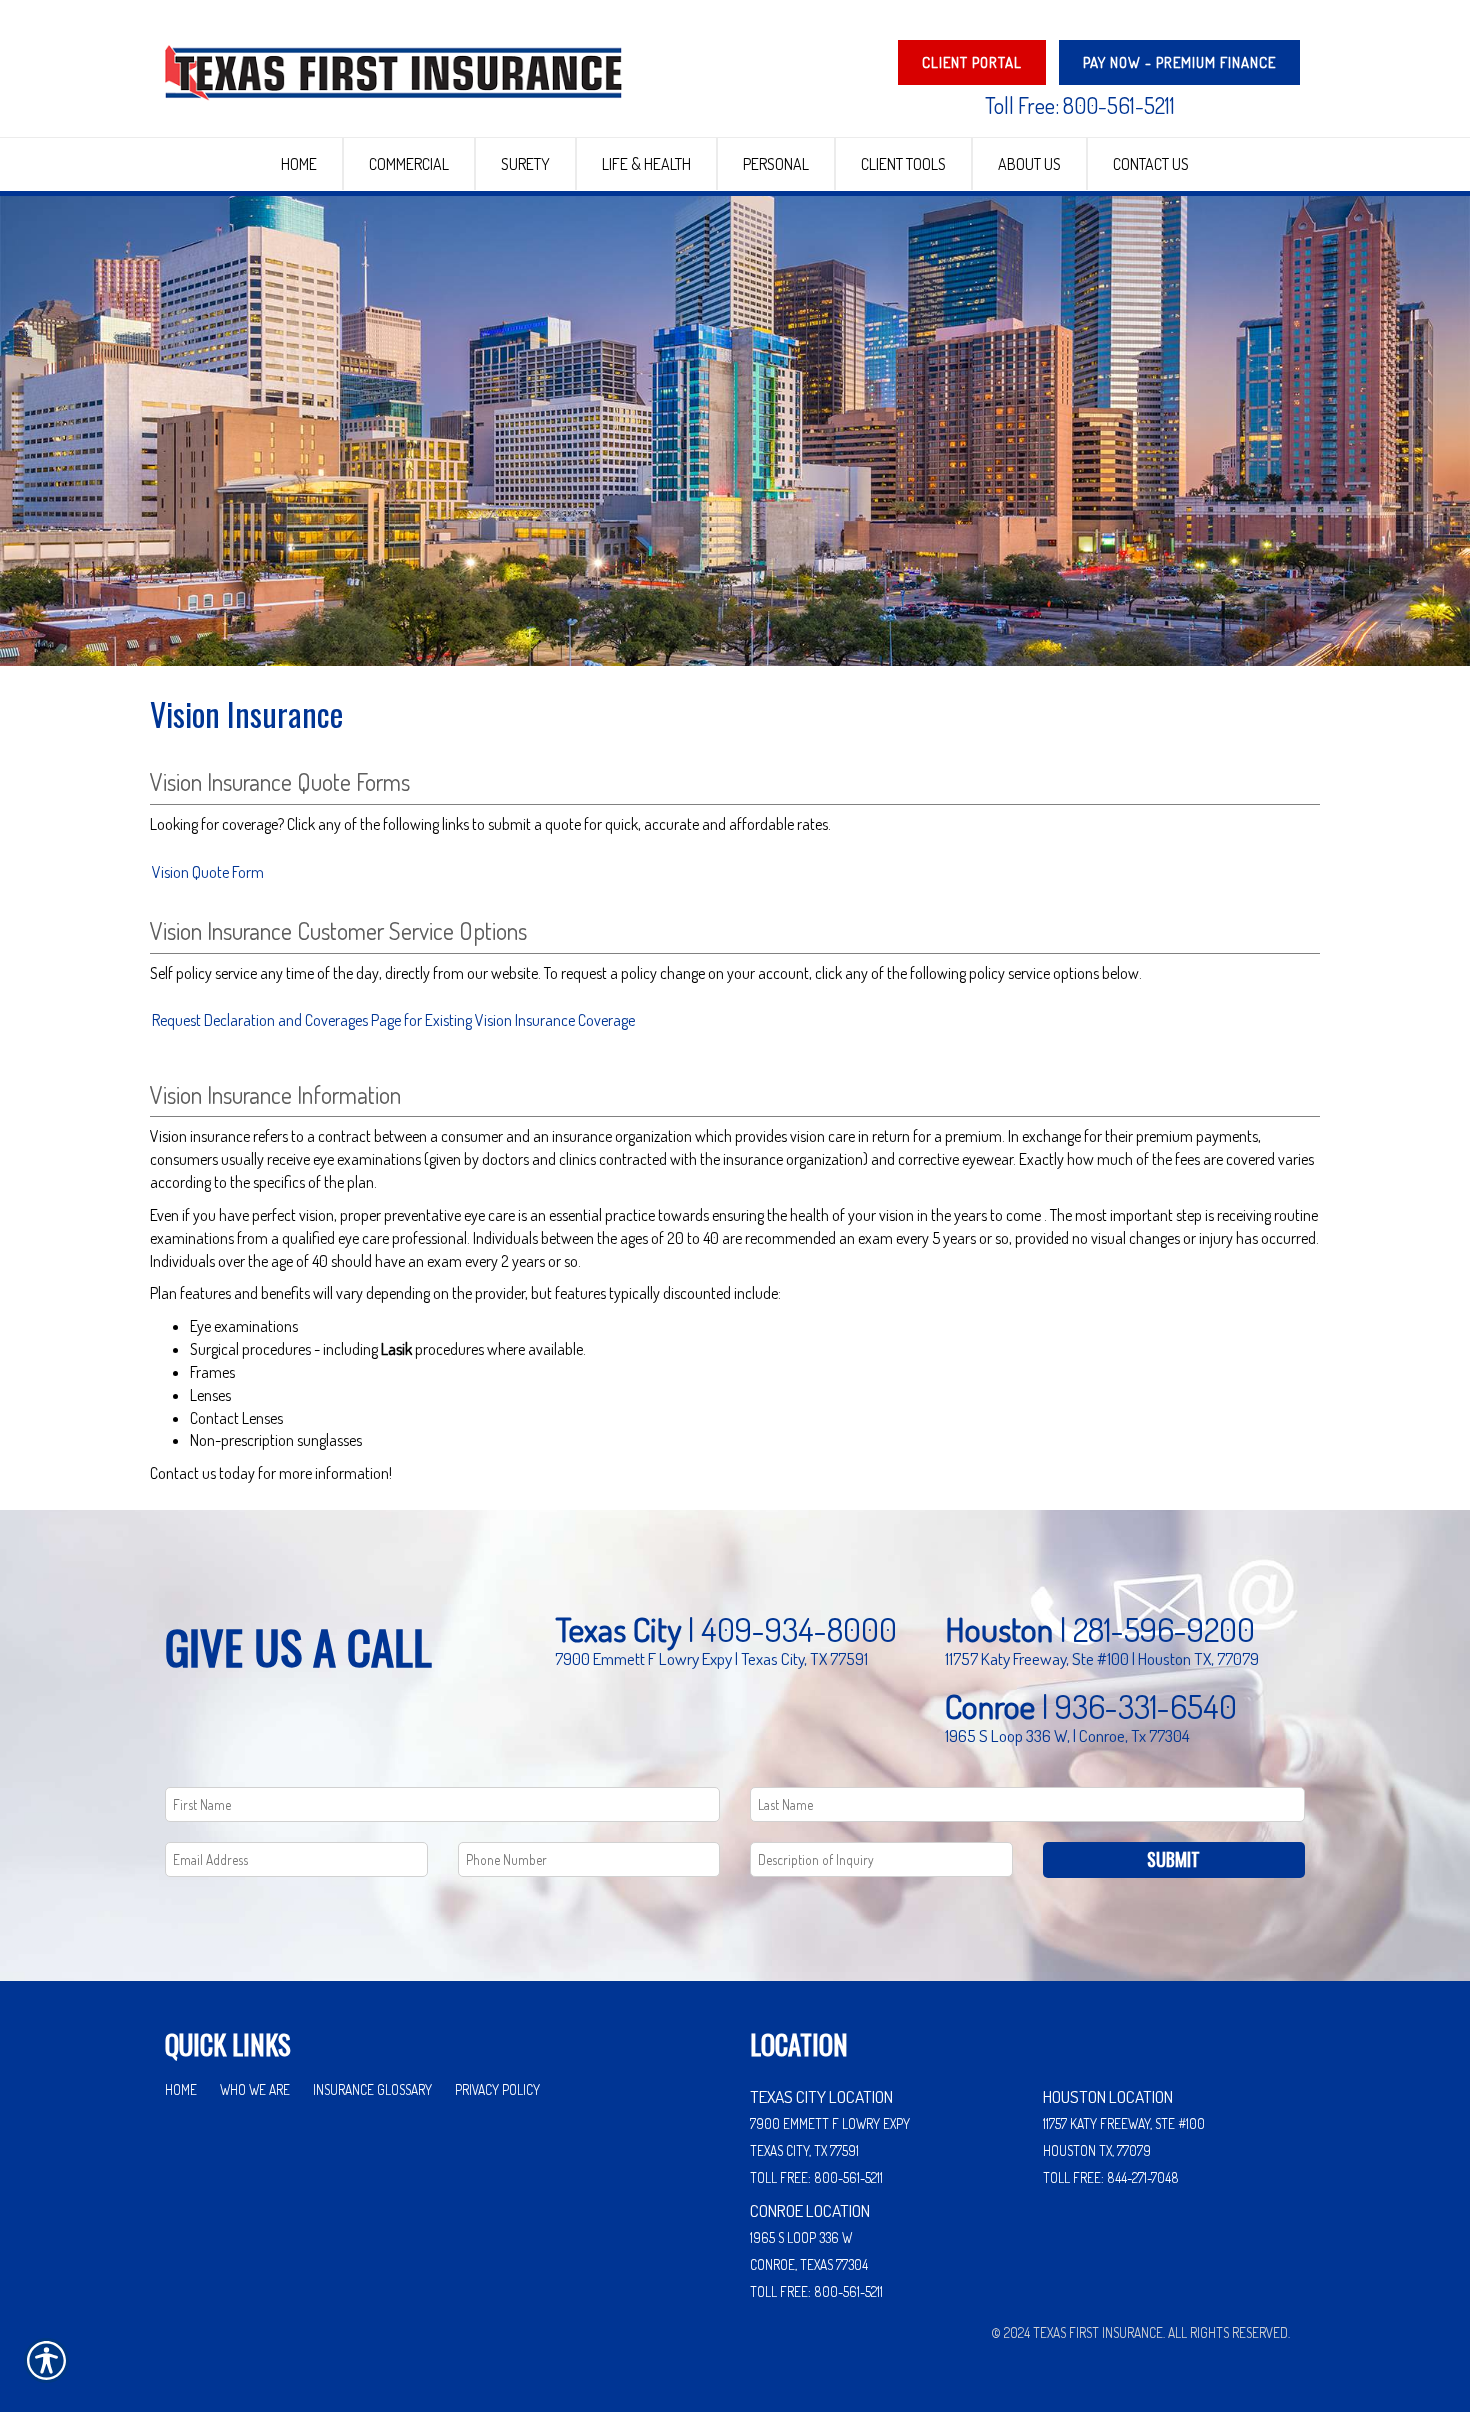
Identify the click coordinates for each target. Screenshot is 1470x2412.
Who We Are (255, 2089)
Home (181, 2089)
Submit (1173, 1859)
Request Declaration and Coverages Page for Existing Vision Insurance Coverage (393, 1020)
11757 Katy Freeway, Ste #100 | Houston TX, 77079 (1102, 1658)
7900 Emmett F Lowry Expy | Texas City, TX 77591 (711, 1658)
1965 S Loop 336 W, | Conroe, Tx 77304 (1067, 1735)
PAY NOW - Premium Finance (1179, 62)
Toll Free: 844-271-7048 (1111, 2177)
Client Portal (972, 62)
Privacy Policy (497, 2089)
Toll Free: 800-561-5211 (1080, 105)
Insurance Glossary (372, 2089)
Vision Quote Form (208, 872)
